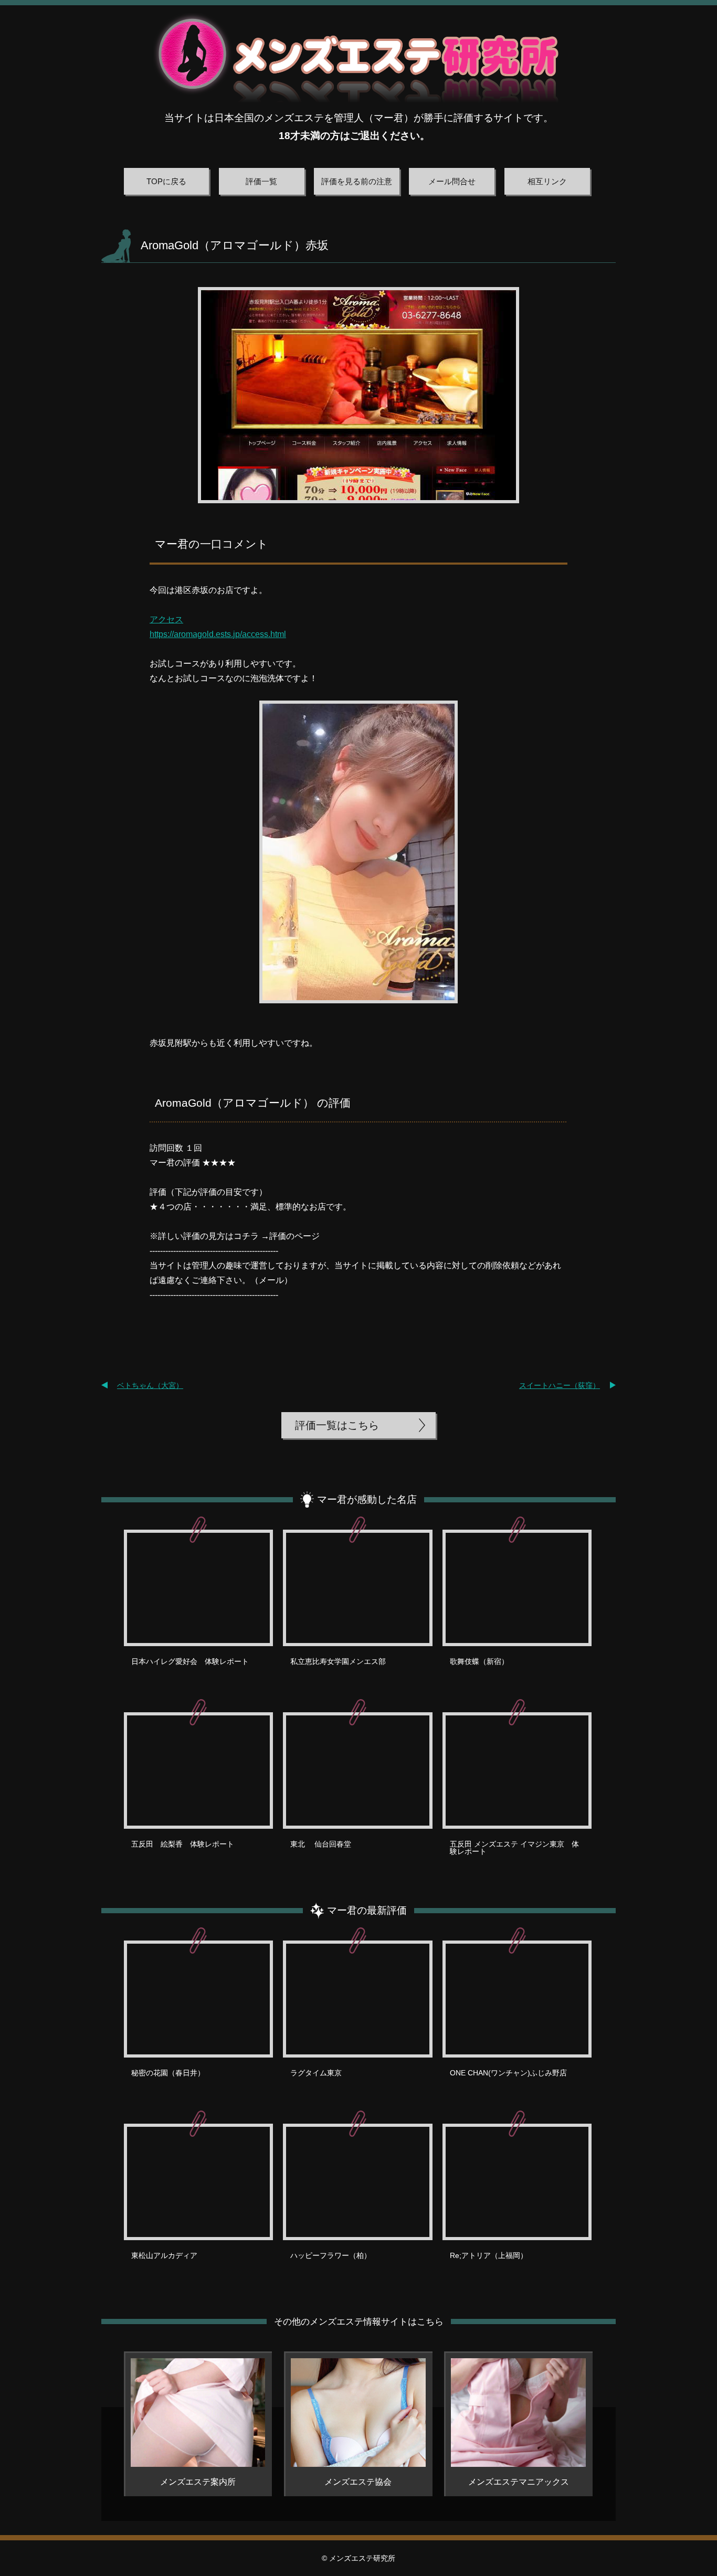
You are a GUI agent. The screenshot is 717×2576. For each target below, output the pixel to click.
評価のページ (294, 1236)
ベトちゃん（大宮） (150, 1385)
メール (271, 1280)
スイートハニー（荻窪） (560, 1385)
